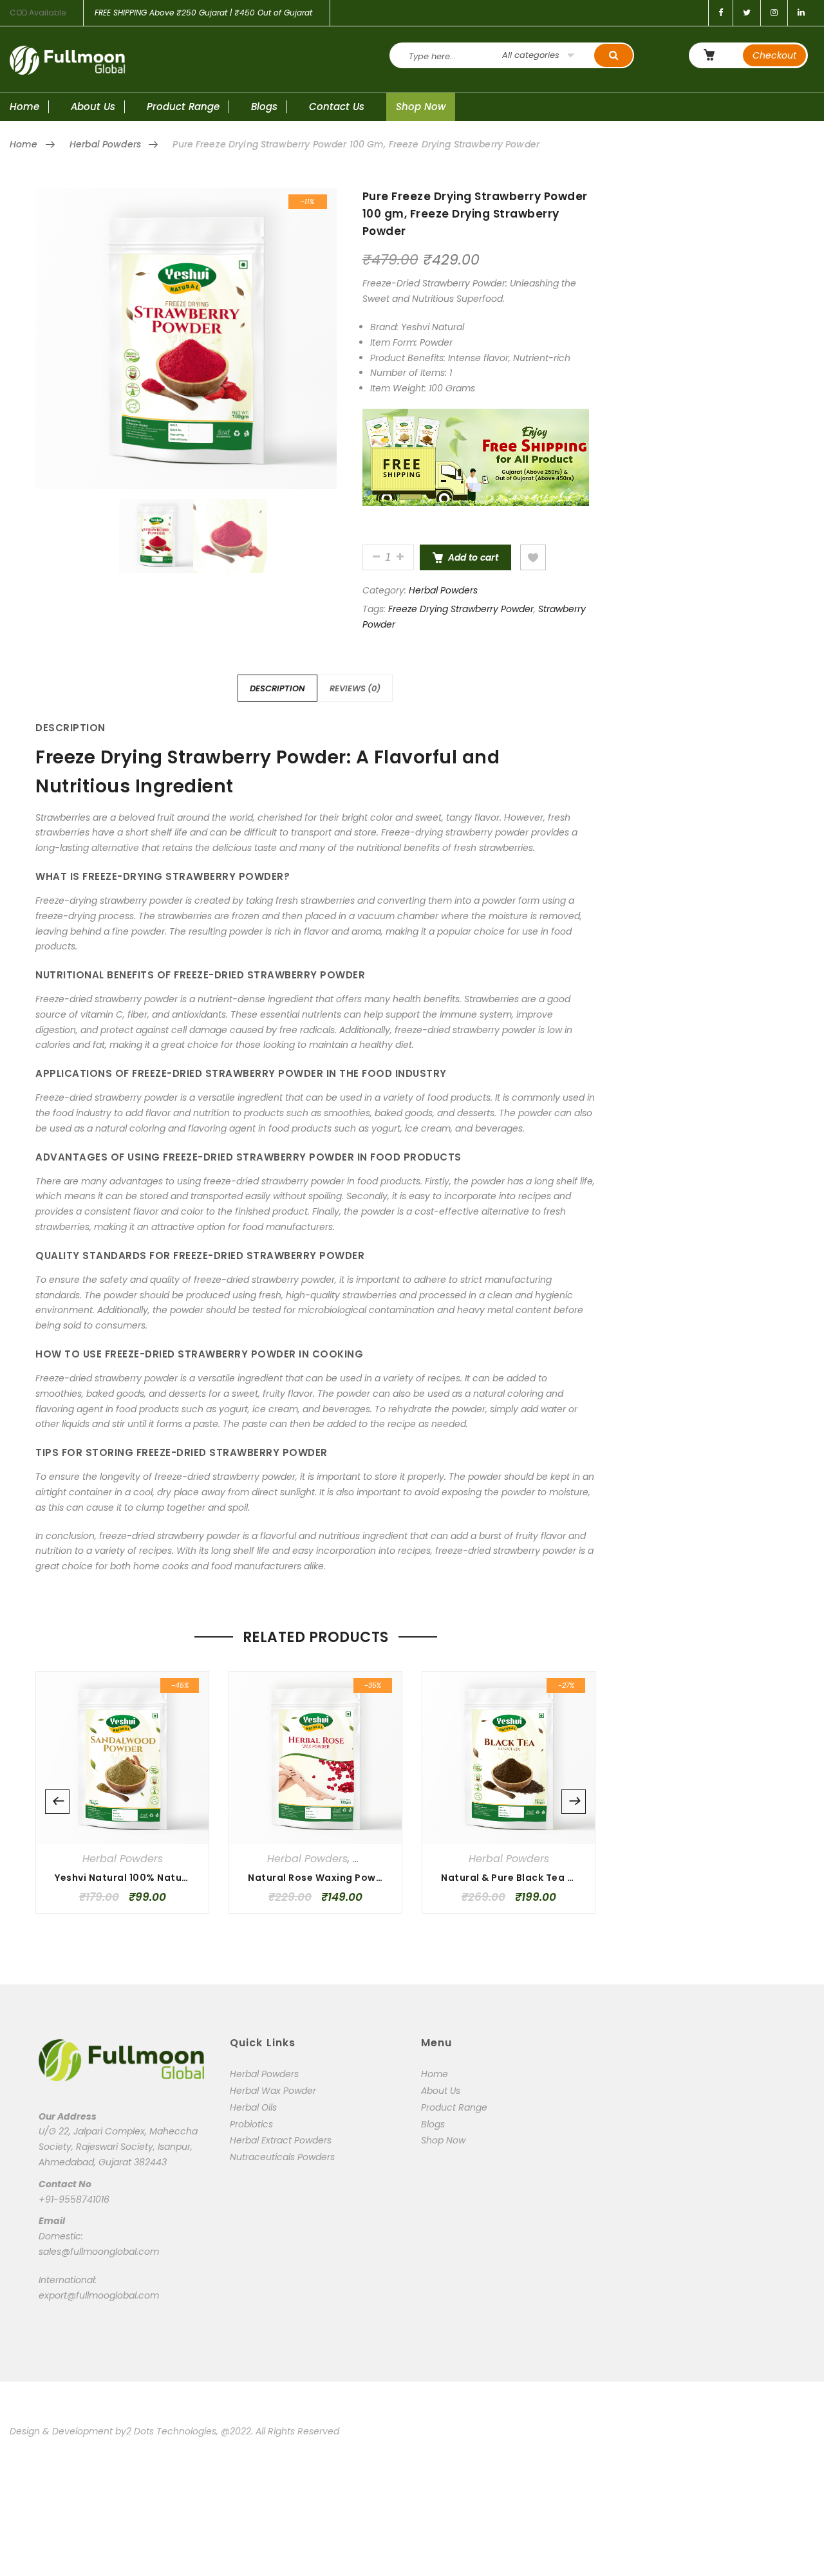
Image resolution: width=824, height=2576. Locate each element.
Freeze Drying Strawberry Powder (461, 609)
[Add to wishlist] (533, 557)
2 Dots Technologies (171, 2431)
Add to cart (473, 557)
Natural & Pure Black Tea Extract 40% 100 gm (554, 1878)
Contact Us (337, 107)
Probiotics (251, 2124)
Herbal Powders (105, 144)
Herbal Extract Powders (281, 2140)
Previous (57, 1802)
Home (24, 107)
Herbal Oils (253, 2107)
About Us (93, 107)
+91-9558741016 (74, 2199)
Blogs (264, 107)
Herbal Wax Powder (273, 2091)
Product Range (183, 107)
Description (277, 688)
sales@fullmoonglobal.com (99, 2252)
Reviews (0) (355, 688)
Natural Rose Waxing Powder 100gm (338, 1878)
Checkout (774, 55)
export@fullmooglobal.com (99, 2295)
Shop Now (421, 107)
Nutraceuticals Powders (282, 2157)
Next (574, 1802)
